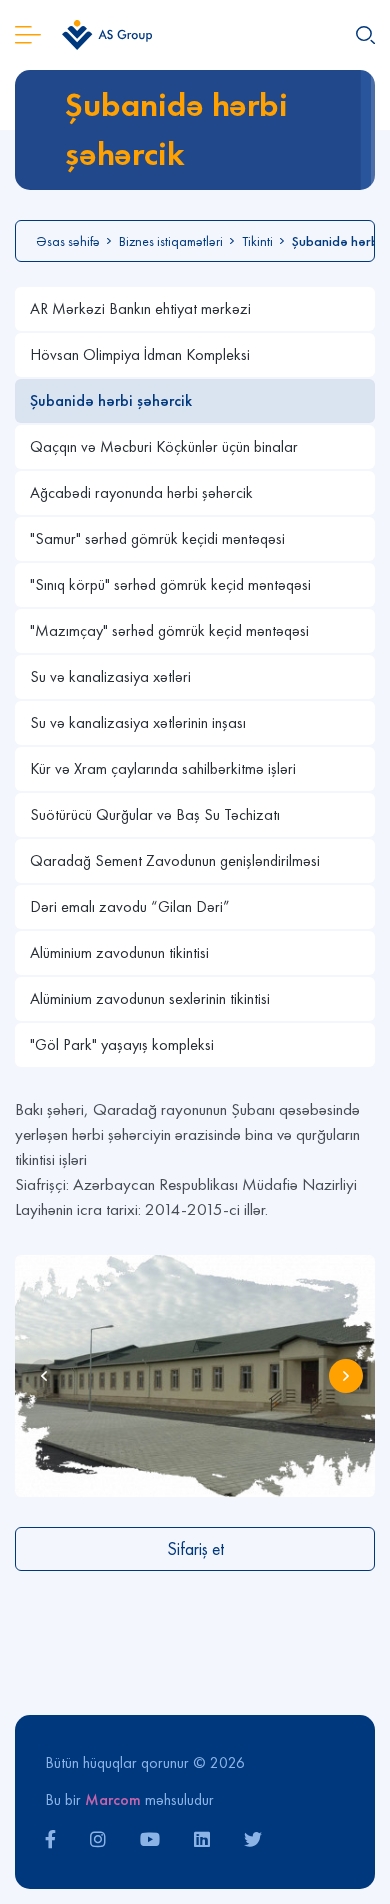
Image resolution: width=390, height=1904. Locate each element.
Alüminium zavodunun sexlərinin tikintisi (150, 998)
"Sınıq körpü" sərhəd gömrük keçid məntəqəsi (170, 584)
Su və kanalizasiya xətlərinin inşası (138, 722)
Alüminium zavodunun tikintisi (119, 952)
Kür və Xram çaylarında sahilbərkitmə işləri (163, 768)
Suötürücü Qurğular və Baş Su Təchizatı (155, 814)
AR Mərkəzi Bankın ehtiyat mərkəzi (140, 308)
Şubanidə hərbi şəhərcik (111, 400)
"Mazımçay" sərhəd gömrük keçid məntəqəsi (169, 630)
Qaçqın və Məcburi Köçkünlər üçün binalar (164, 446)
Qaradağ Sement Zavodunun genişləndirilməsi (175, 860)
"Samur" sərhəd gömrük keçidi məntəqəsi (157, 538)
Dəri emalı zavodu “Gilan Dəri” (130, 906)
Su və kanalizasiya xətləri (110, 676)
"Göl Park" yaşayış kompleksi (122, 1044)
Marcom (113, 1799)
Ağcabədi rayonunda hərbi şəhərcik (141, 492)
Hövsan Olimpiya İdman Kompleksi (140, 354)
